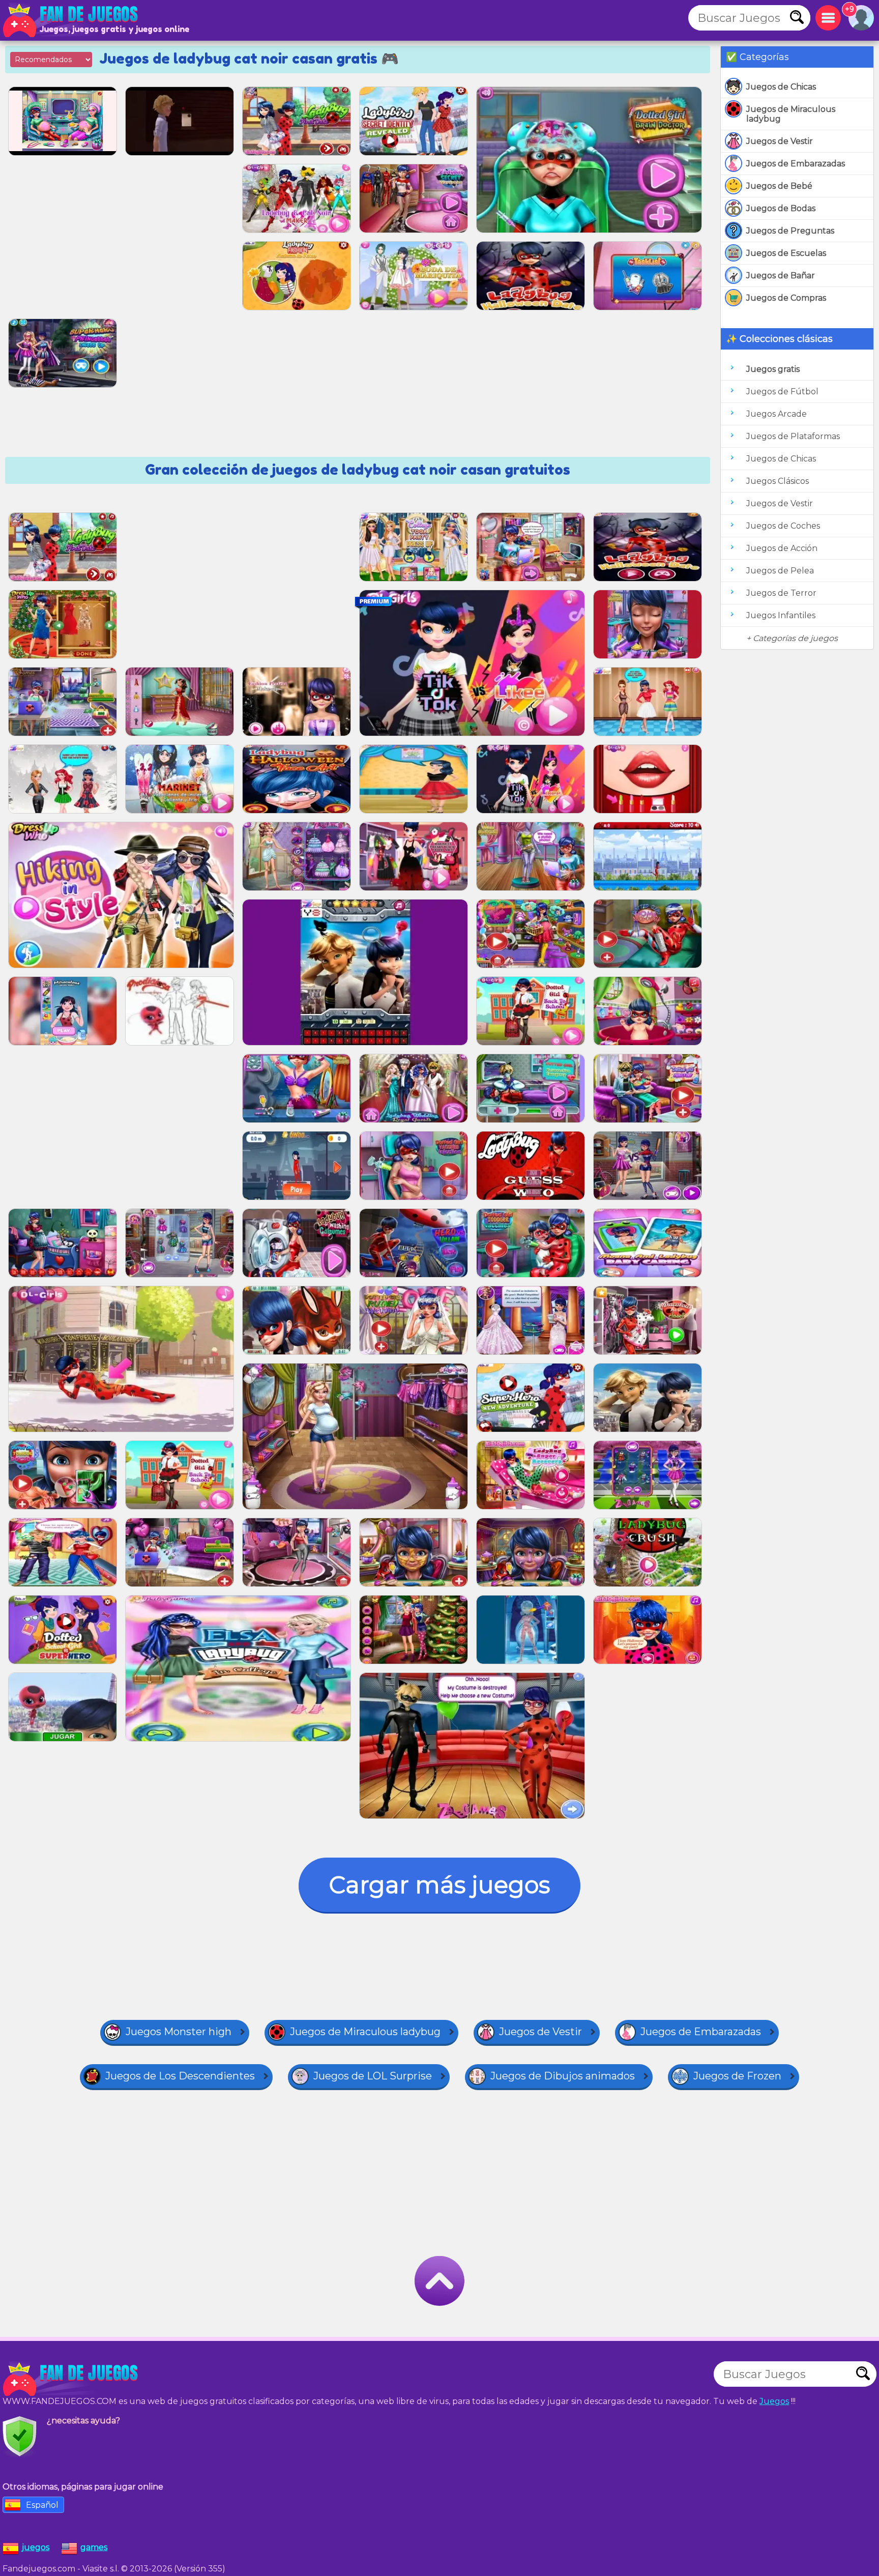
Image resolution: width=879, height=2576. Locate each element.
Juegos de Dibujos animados (563, 2076)
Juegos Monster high (179, 2032)
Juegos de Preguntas (790, 231)
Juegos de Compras (786, 298)
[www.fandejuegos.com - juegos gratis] (71, 2379)
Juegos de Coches (783, 526)
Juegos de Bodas (781, 208)
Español (42, 2505)
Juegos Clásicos (778, 481)
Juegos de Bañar (781, 276)
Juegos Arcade (777, 414)
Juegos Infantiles (781, 615)
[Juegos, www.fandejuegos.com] (71, 20)
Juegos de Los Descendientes (180, 2076)
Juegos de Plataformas (793, 436)
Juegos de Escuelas (786, 253)
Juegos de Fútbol (782, 392)
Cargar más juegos (439, 1885)
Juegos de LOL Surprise (373, 2076)
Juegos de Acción (782, 548)
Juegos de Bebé (779, 186)
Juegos (774, 2401)
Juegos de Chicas (781, 87)
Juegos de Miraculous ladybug (791, 114)
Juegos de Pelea (780, 571)
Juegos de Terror (781, 593)
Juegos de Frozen (737, 2076)
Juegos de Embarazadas (796, 164)
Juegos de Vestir (780, 141)
